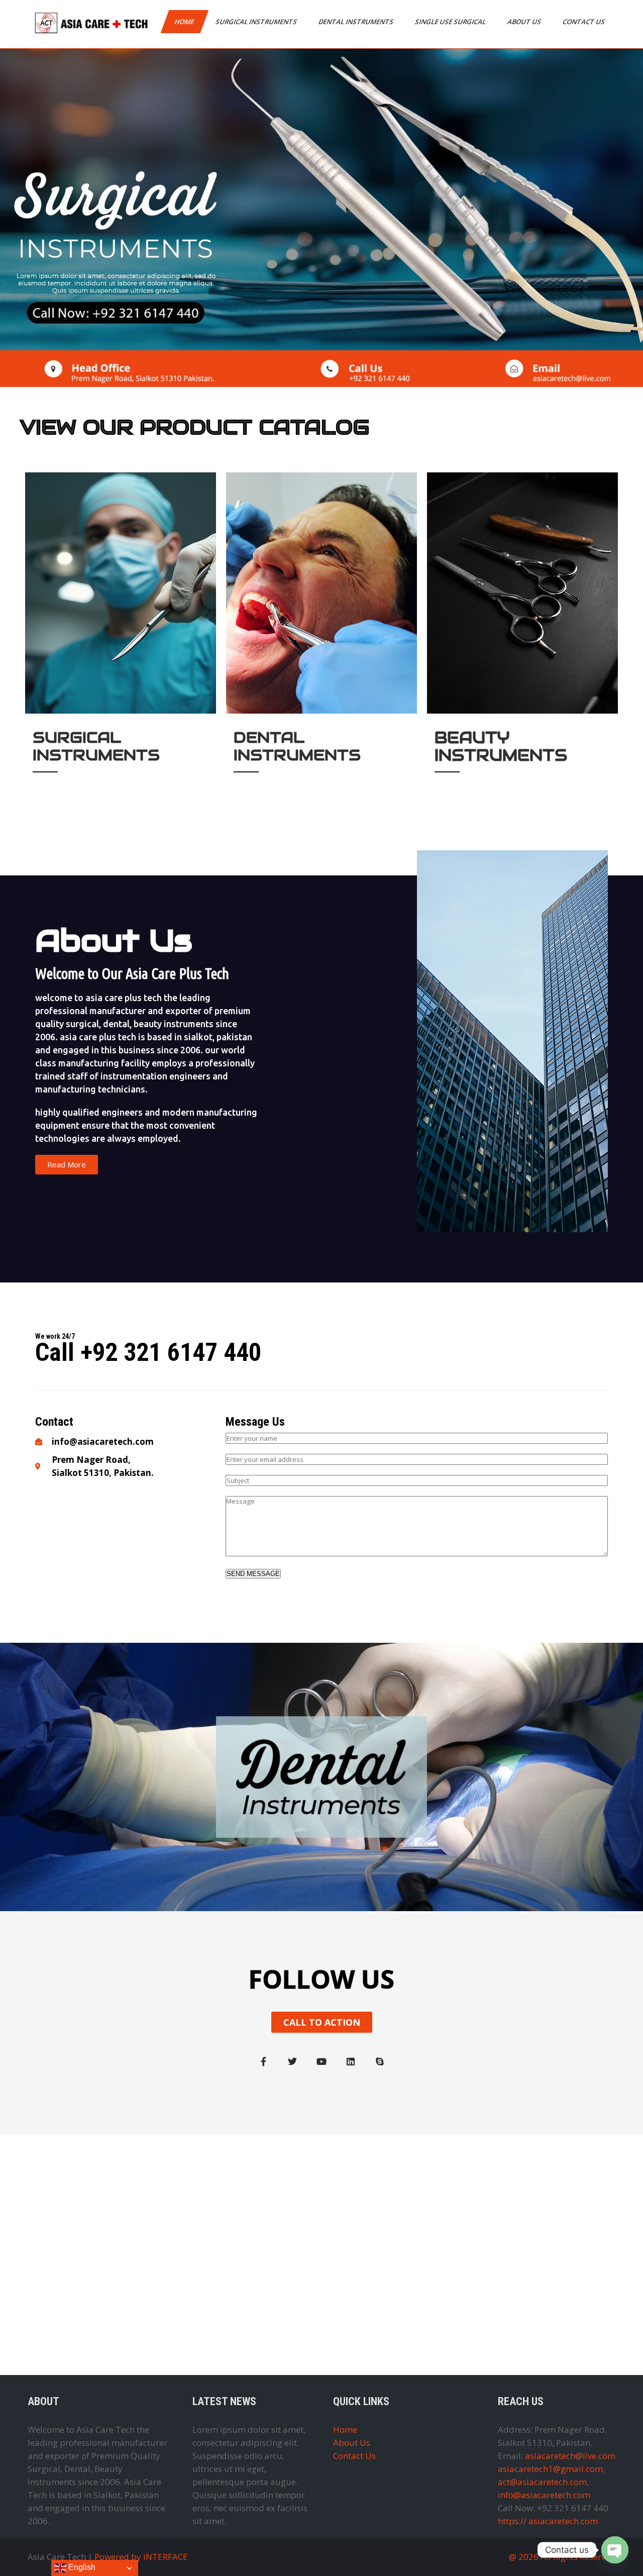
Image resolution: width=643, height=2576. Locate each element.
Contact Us (584, 22)
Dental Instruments (357, 22)
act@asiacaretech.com (542, 2482)
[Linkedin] (351, 2061)
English (81, 2567)
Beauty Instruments (501, 746)
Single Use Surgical (451, 22)
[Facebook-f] (263, 2061)
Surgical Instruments (257, 22)
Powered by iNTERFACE (141, 2557)
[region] (321, 200)
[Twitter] (292, 2061)
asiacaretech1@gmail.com (550, 2469)
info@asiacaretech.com (544, 2495)
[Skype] (380, 2061)
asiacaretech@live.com (570, 2456)
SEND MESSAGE (253, 1574)
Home (185, 22)
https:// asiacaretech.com (548, 2521)
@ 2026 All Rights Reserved (562, 2557)
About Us (525, 22)
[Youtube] (321, 2061)
